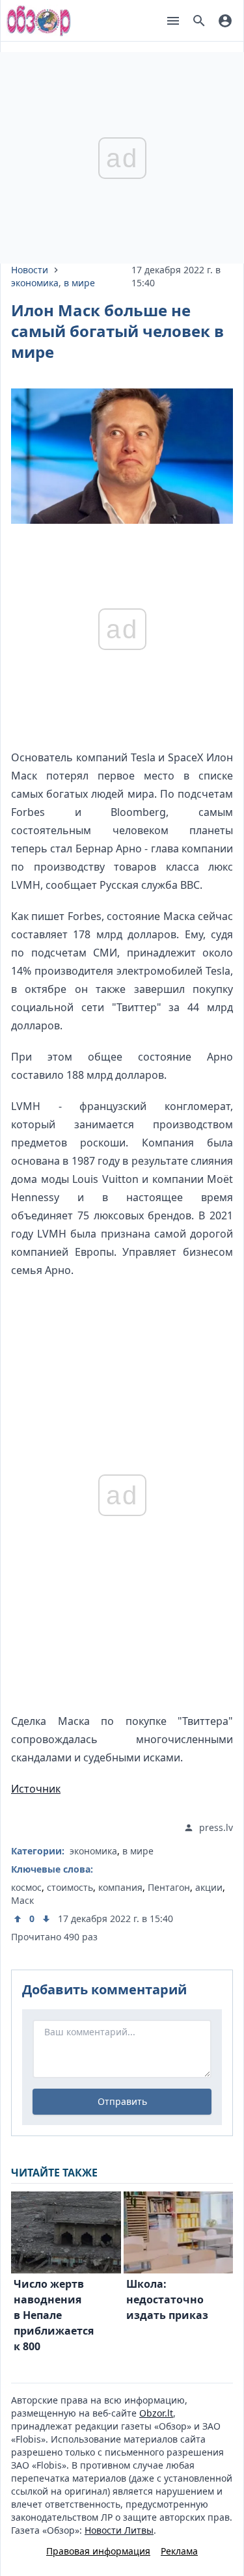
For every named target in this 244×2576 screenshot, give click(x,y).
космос (26, 1887)
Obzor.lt (156, 2413)
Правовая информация (98, 2551)
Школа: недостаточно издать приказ (167, 2299)
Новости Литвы (119, 2530)
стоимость (70, 1887)
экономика (35, 283)
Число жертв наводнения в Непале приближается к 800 (54, 2315)
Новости (30, 270)
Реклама (179, 2551)
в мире (79, 283)
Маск (22, 1900)
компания (120, 1887)
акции (209, 1887)
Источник (36, 1789)
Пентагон (169, 1887)
